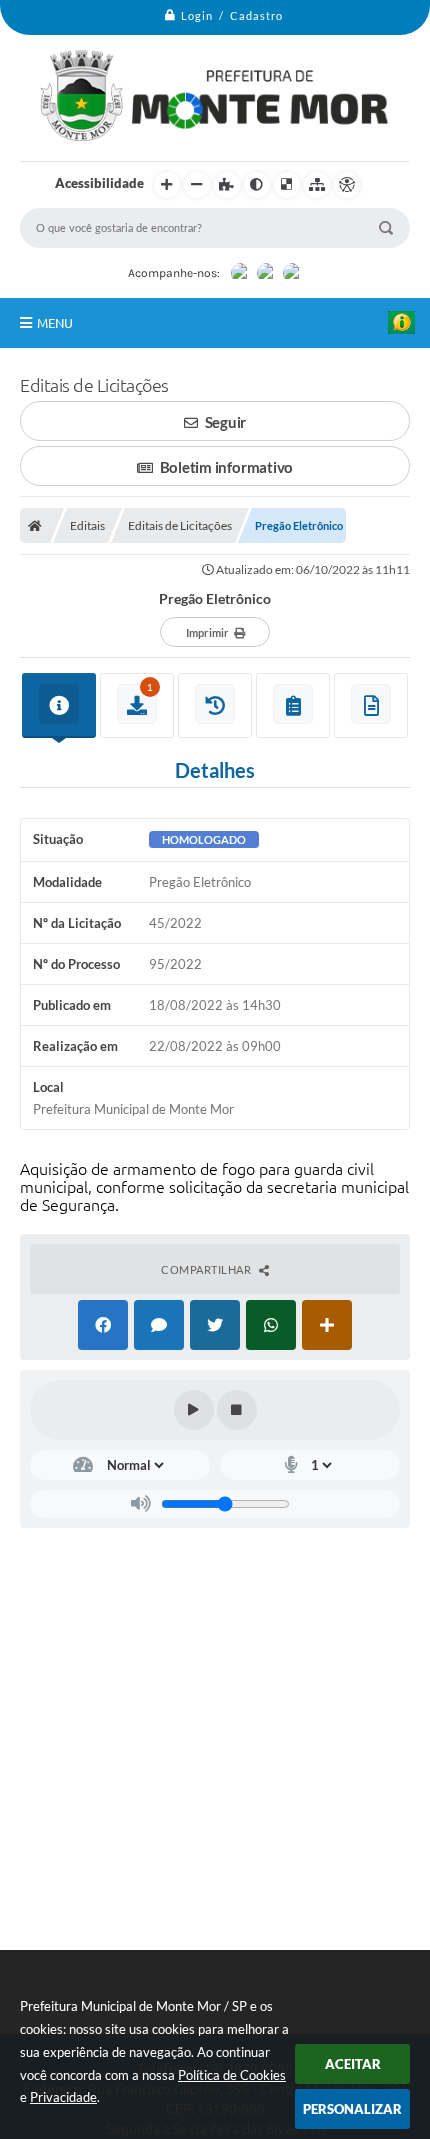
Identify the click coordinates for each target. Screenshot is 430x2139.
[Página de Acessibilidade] (347, 185)
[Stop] (237, 1410)
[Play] (194, 1410)
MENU (55, 323)
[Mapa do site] (317, 185)
